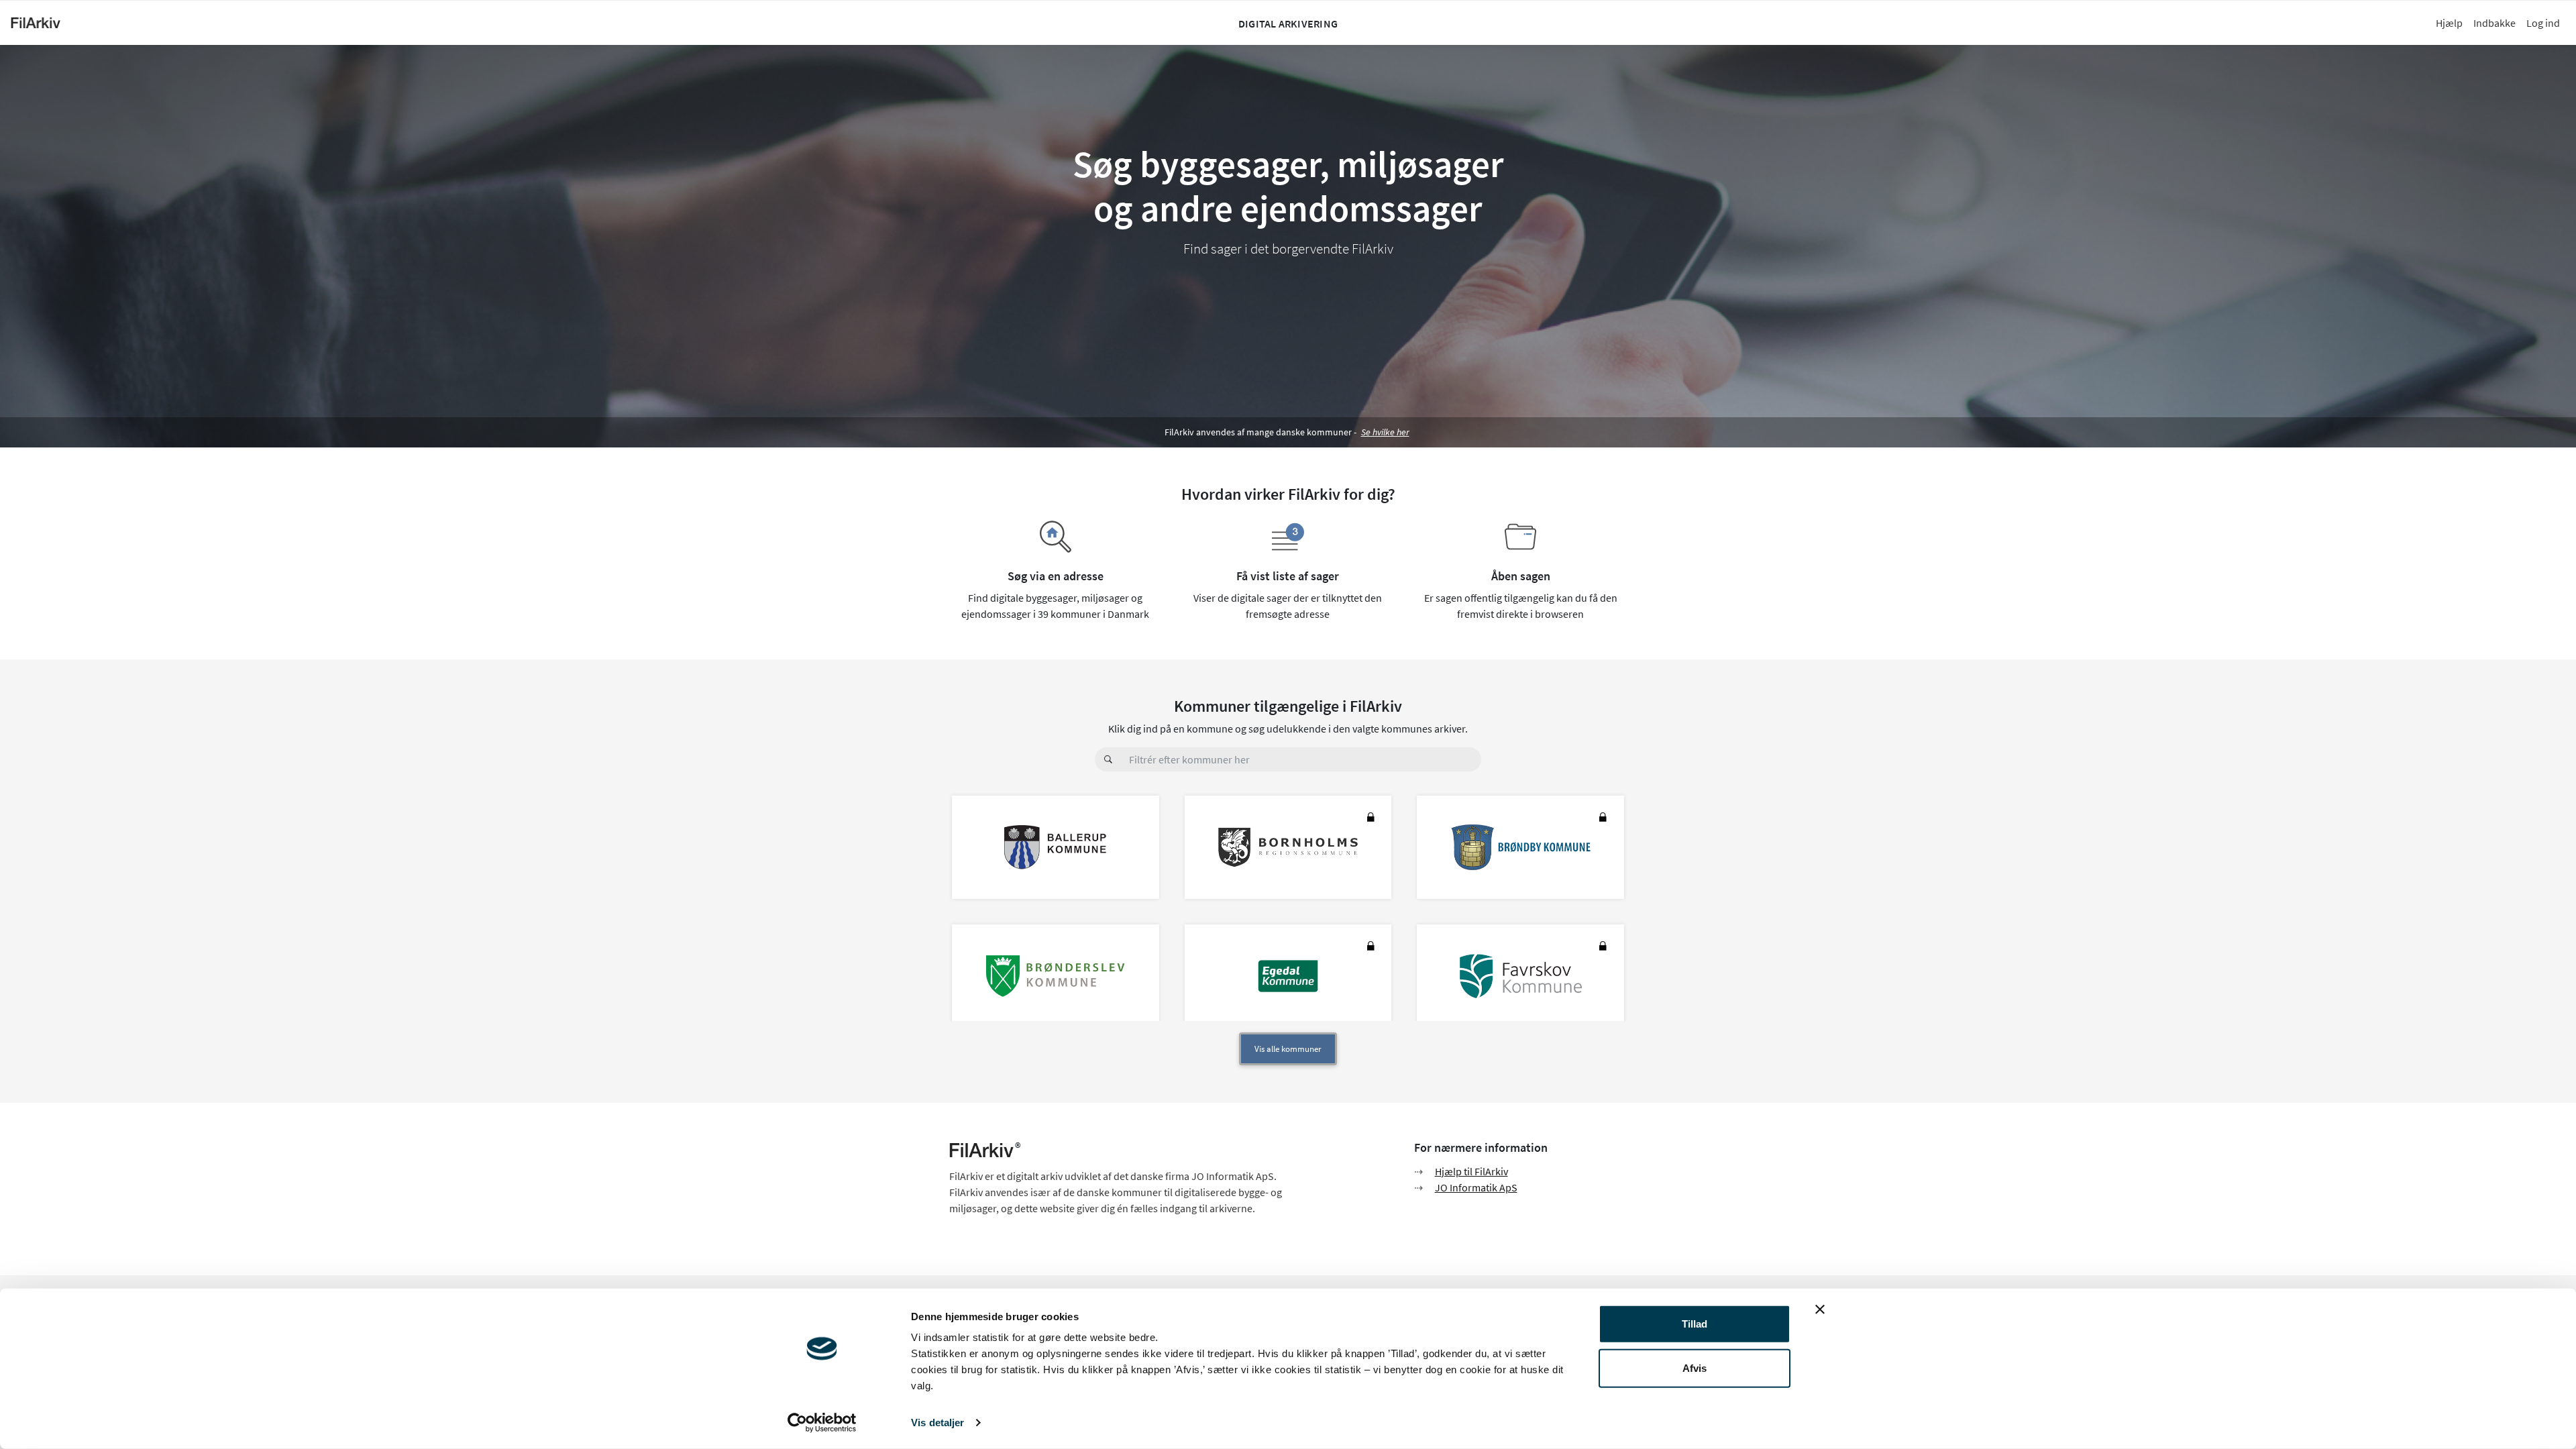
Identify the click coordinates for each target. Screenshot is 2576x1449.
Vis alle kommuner (1288, 1049)
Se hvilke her (1385, 432)
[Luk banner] (1820, 1309)
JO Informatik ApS (1476, 1187)
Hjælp (2449, 23)
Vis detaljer (937, 1423)
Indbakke (2494, 23)
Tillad (1695, 1324)
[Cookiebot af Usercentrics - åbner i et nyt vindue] (822, 1423)
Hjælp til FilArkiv (1471, 1171)
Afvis (1695, 1367)
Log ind (2543, 23)
